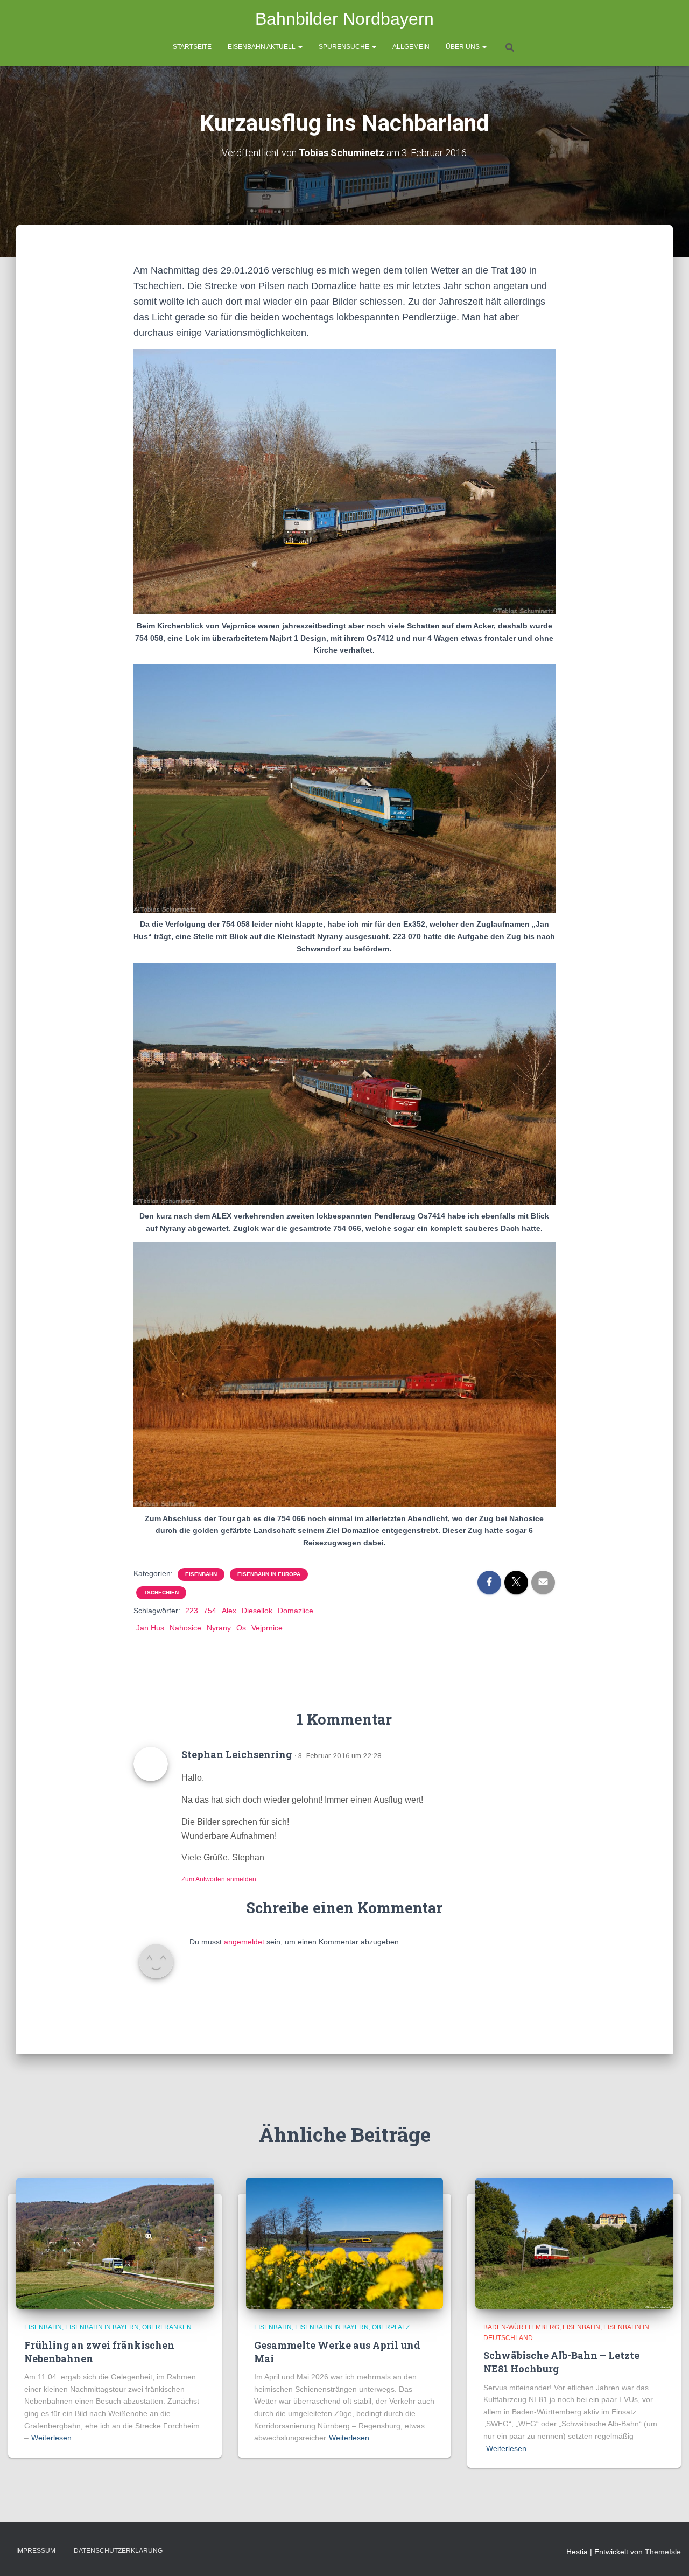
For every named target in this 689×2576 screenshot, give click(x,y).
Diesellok (257, 1611)
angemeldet (244, 1942)
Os (241, 1628)
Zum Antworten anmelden (219, 1879)
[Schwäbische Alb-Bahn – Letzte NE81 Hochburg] (574, 2243)
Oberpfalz (391, 2327)
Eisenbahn (201, 1574)
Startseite (192, 47)
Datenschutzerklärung (118, 2551)
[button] (300, 47)
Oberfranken (167, 2327)
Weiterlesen (51, 2438)
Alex (229, 1611)
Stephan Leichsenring (237, 1754)
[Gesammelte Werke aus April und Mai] (345, 2243)
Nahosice (185, 1628)
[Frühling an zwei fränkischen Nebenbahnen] (115, 2243)
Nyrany (219, 1628)
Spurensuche (345, 47)
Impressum (36, 2551)
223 (192, 1611)
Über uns (463, 47)
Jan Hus (150, 1628)
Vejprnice (267, 1628)
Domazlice (296, 1611)
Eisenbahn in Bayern (102, 2327)
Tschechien (161, 1592)
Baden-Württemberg (521, 2327)
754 (210, 1611)
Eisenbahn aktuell (262, 47)
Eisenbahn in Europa (269, 1574)
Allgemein (411, 47)
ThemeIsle (663, 2552)
